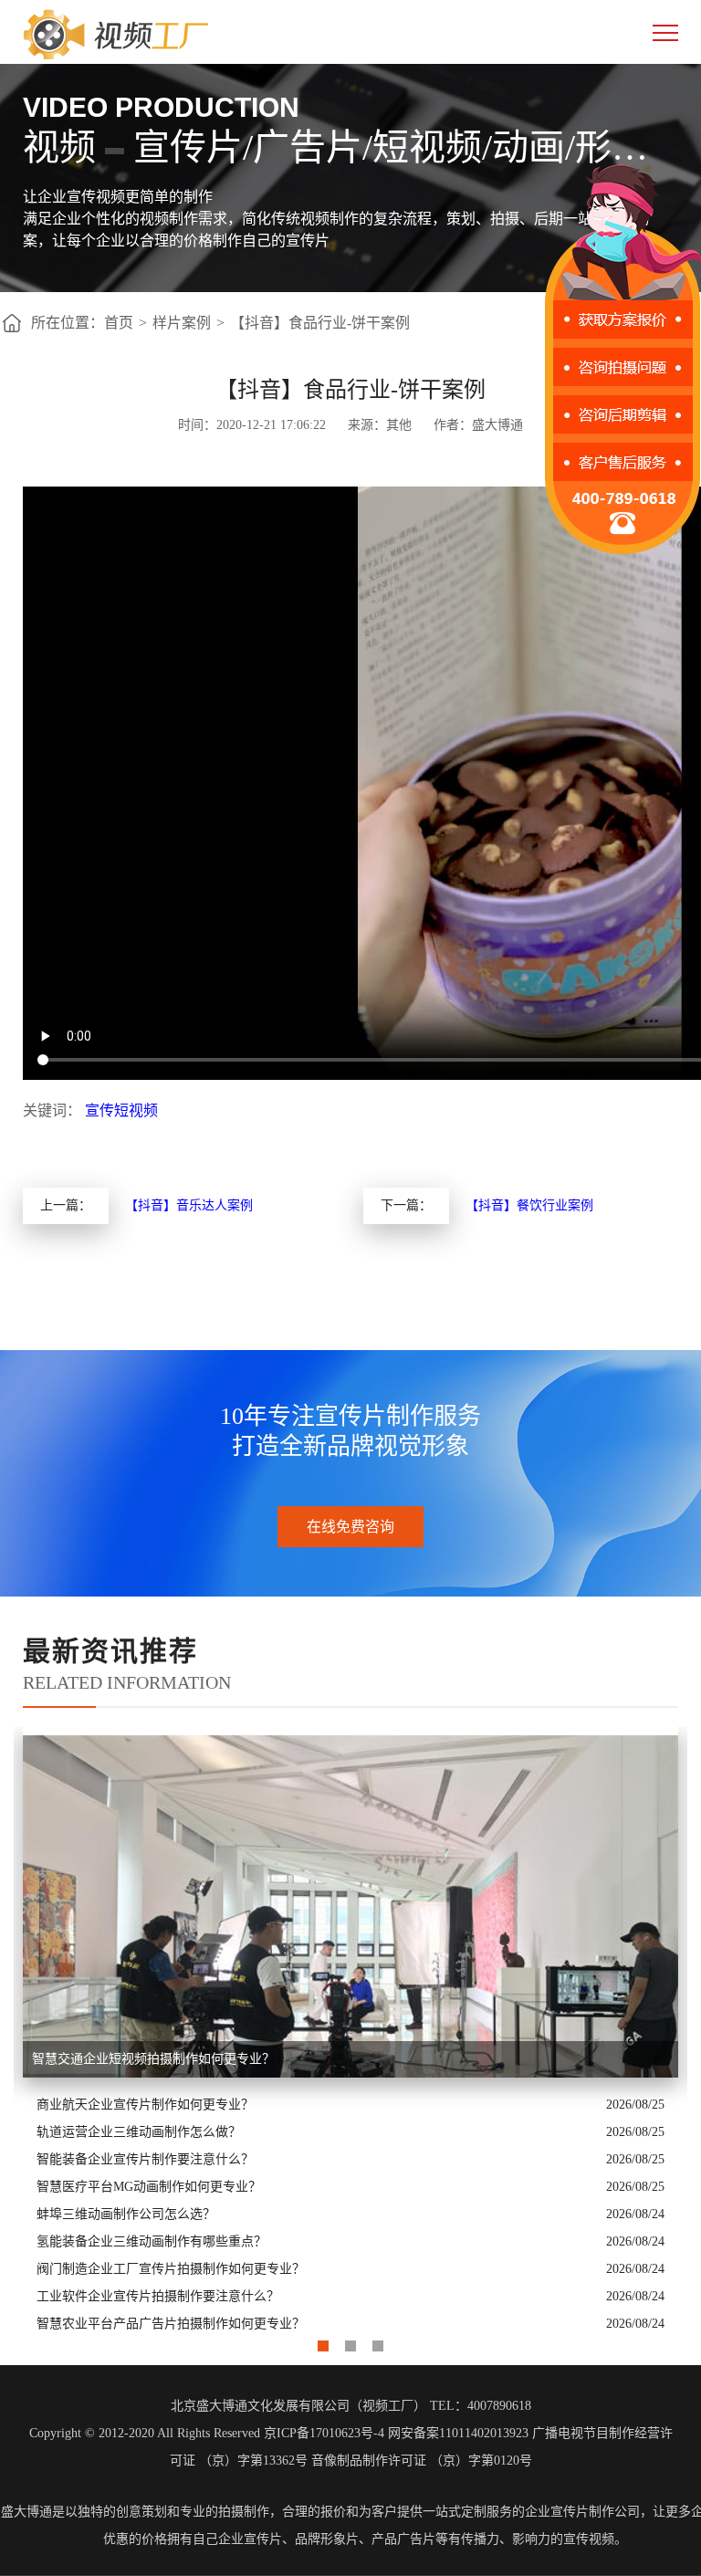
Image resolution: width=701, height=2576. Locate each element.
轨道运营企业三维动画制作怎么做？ (139, 2132)
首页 (119, 323)
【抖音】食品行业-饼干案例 (320, 323)
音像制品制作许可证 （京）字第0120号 (422, 2461)
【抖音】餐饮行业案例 (529, 1205)
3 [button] (378, 2341)
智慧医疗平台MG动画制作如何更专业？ (149, 2187)
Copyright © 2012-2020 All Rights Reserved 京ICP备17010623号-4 (207, 2433)
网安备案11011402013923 (458, 2433)
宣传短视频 (121, 1110)
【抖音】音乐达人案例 (189, 1205)
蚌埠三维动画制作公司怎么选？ (126, 2214)
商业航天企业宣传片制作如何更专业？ (145, 2105)
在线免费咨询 (350, 1527)
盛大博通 (26, 2512)
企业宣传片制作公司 (582, 2512)
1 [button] (323, 2341)
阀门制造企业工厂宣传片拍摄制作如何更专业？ (171, 2269)
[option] (350, 2032)
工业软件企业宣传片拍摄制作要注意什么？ (158, 2296)
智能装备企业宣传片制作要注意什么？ (145, 2159)
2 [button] (350, 2341)
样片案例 (182, 323)
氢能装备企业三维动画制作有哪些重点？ (152, 2241)
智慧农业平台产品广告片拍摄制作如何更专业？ (171, 2324)
